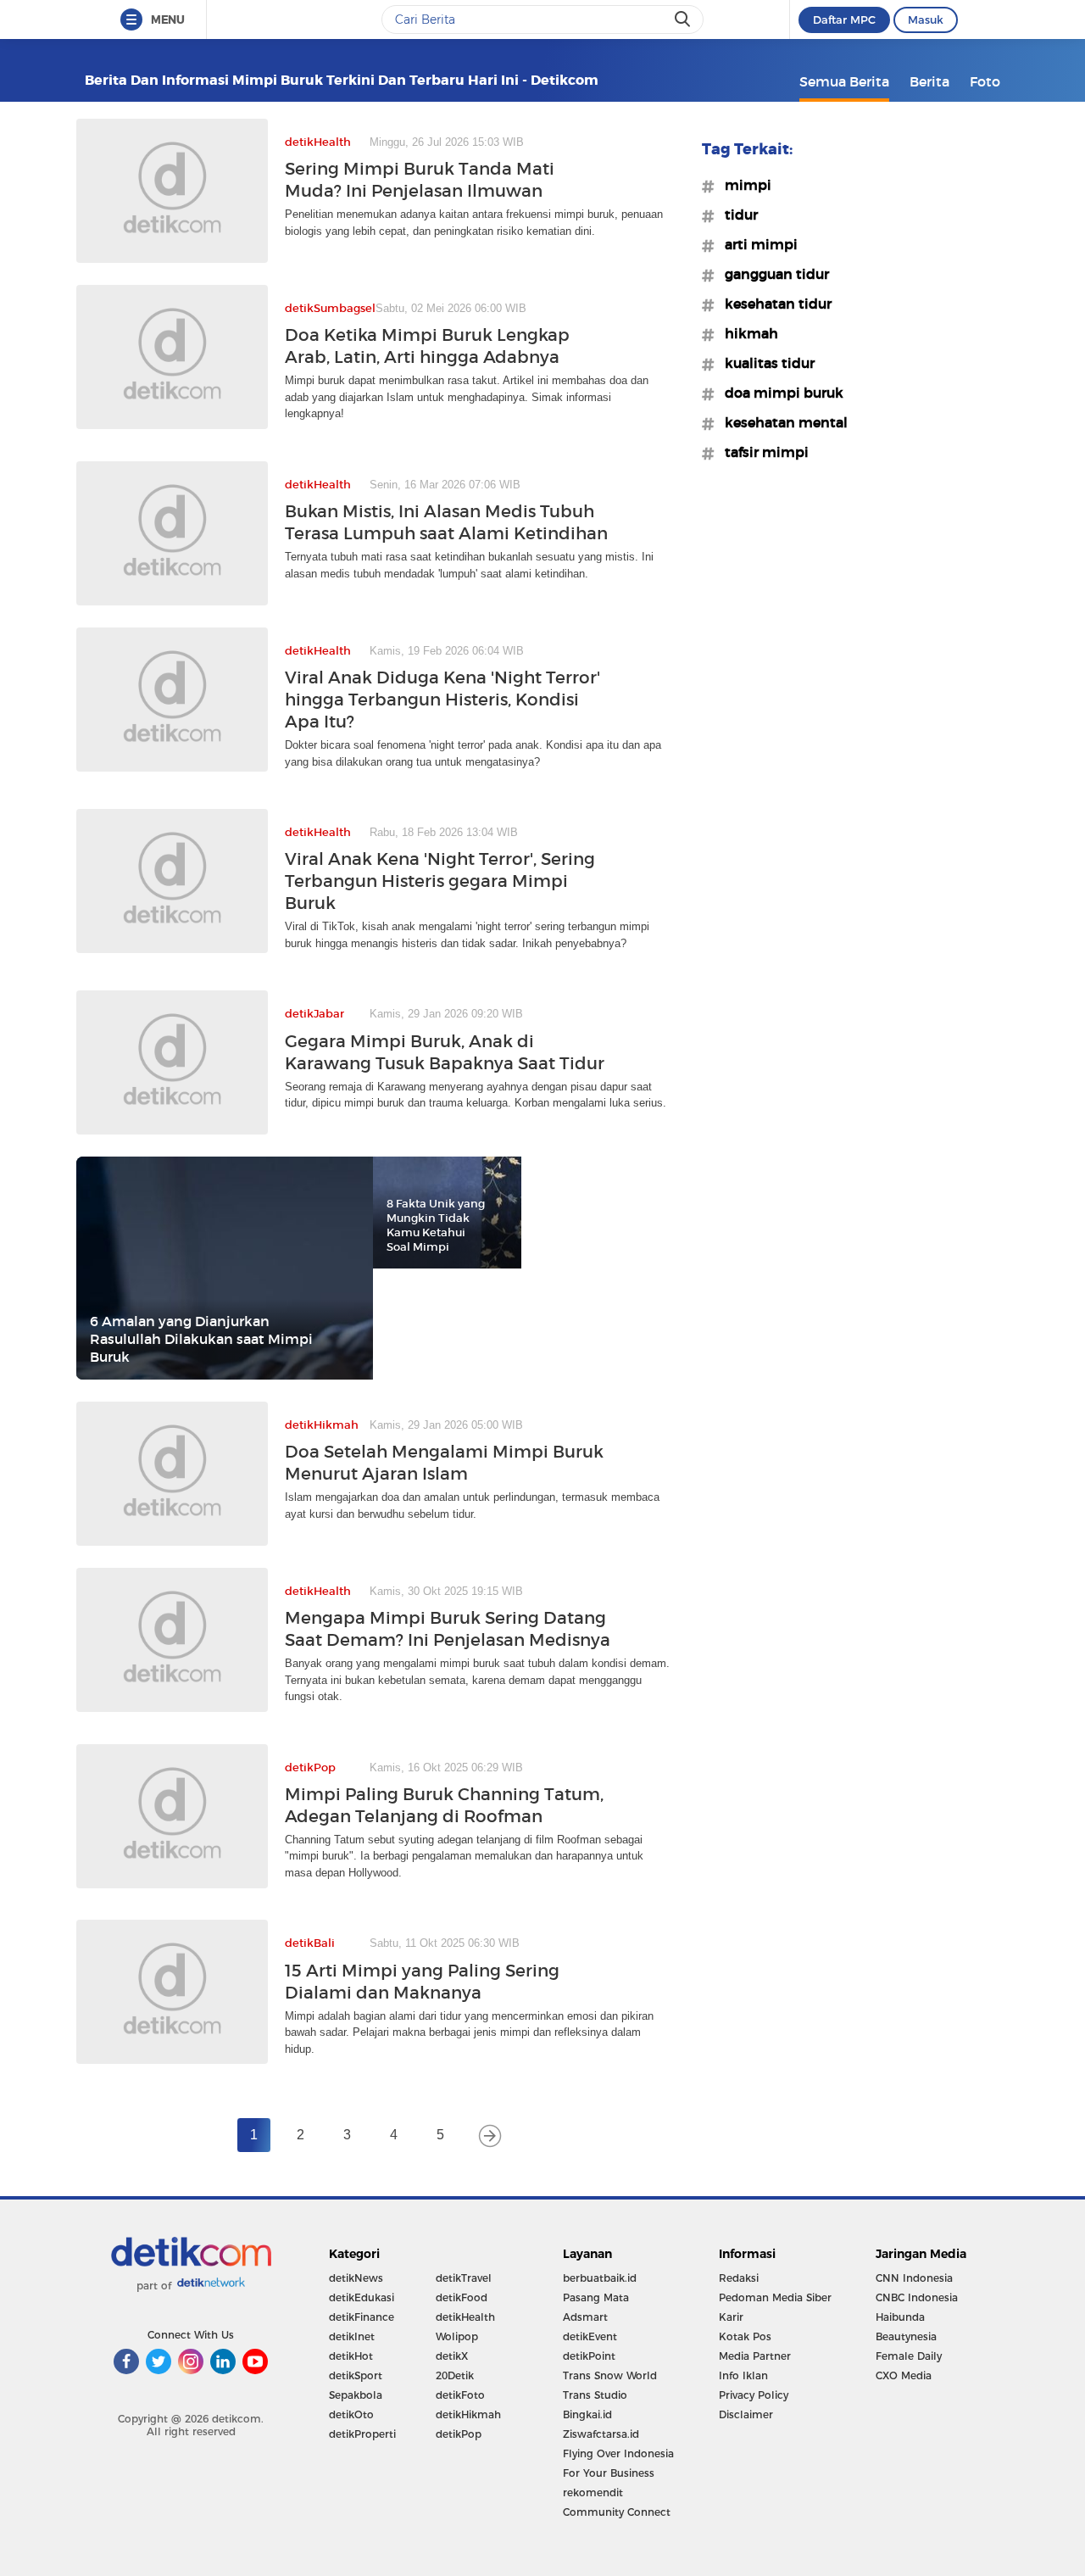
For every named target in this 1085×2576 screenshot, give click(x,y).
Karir (731, 2317)
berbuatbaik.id (600, 2278)
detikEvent (590, 2336)
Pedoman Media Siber (775, 2297)
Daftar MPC (844, 20)
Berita (929, 81)
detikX (452, 2356)
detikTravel (464, 2278)
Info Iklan (743, 2375)
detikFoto (460, 2395)
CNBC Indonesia (917, 2297)
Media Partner (755, 2356)
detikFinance (362, 2317)
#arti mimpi (756, 244)
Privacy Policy (754, 2395)
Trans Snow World (610, 2375)
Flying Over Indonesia (618, 2453)
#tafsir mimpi (762, 452)
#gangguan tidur (772, 274)
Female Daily (909, 2356)
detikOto (351, 2414)
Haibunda (900, 2317)
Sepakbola (356, 2395)
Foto (985, 81)
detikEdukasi (362, 2297)
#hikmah (746, 333)
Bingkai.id (587, 2414)
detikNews (356, 2278)
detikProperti (362, 2434)
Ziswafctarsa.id (601, 2434)
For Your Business (609, 2473)
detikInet (352, 2336)
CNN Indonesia (914, 2278)
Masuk (926, 20)
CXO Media (904, 2375)
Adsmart (585, 2317)
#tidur (736, 215)
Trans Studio (595, 2395)
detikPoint (589, 2356)
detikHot (351, 2356)
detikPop (459, 2434)
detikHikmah (468, 2414)
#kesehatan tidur (773, 304)
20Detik (455, 2375)
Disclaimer (746, 2414)
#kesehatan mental (781, 422)
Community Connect (617, 2512)
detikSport (356, 2375)
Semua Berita (844, 81)
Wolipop (457, 2336)
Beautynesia (906, 2336)
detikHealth (465, 2317)
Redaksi (739, 2278)
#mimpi (743, 185)
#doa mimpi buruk (779, 393)
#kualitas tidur (765, 363)
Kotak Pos (745, 2336)
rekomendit (593, 2492)
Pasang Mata (596, 2297)
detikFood (462, 2297)
